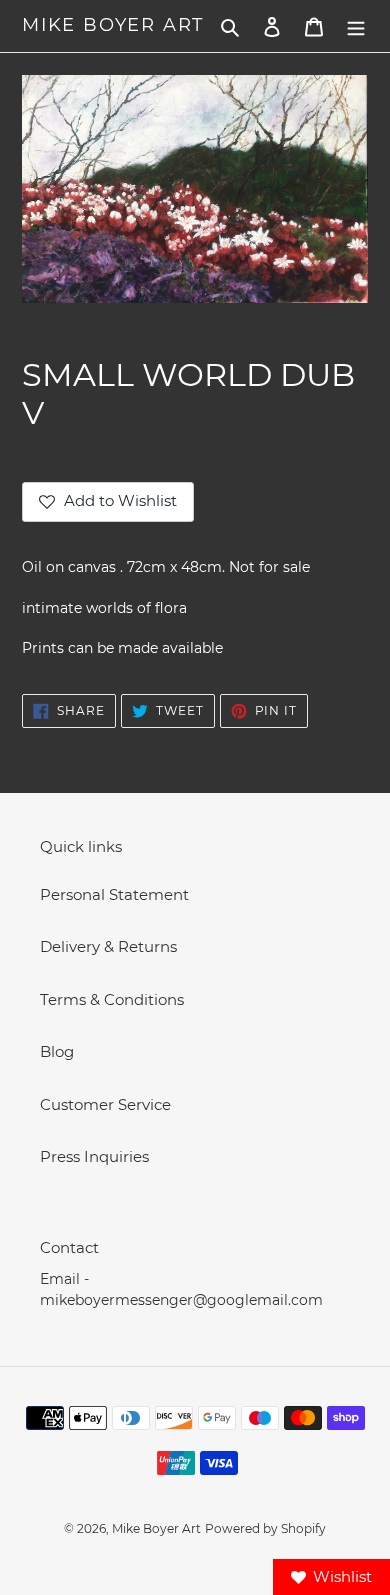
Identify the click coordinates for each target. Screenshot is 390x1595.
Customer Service (105, 1104)
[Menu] (356, 26)
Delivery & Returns (108, 946)
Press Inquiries (94, 1156)
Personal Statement (114, 894)
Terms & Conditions (112, 999)
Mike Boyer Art (113, 25)
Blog (57, 1051)
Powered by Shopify (265, 1528)
